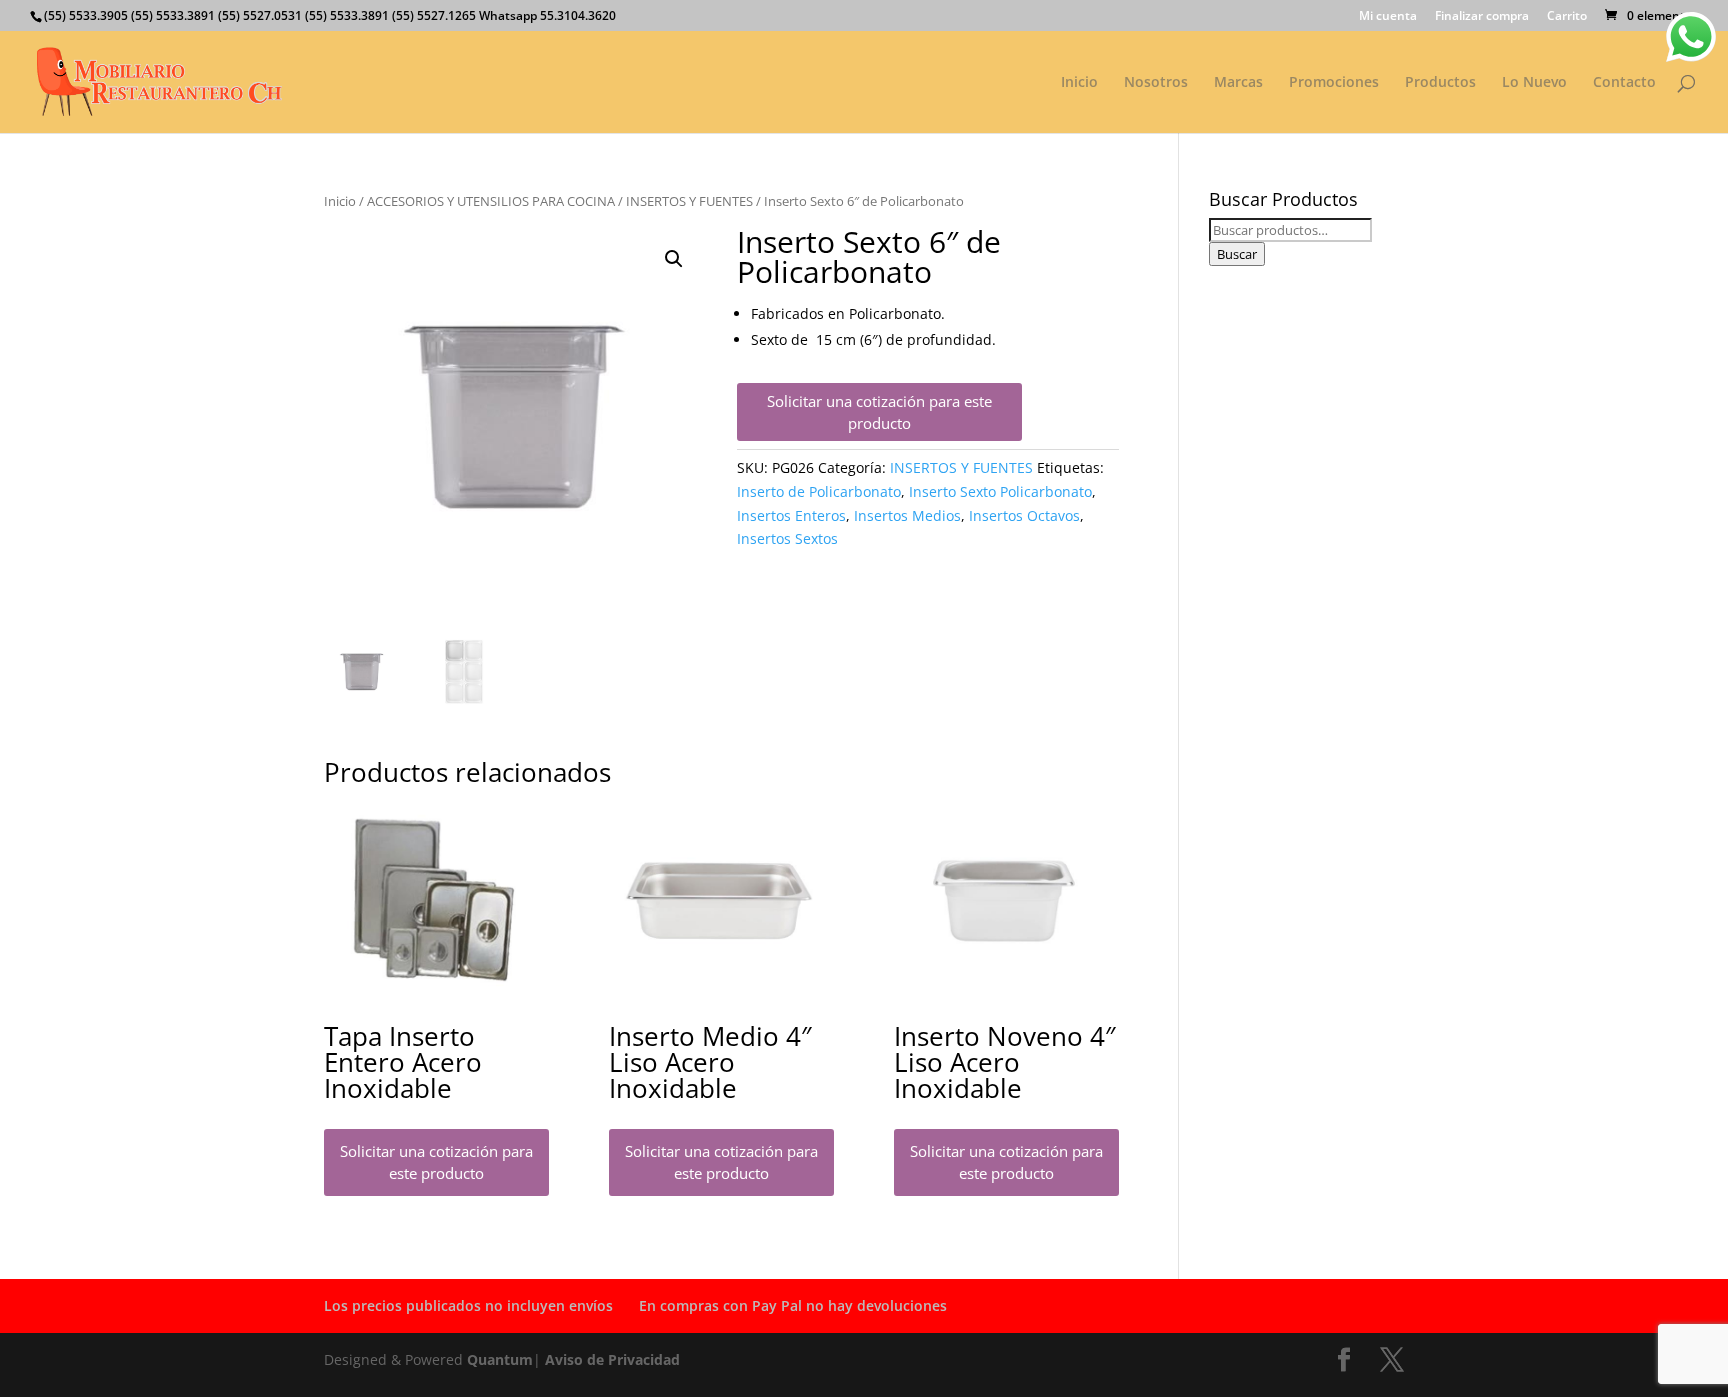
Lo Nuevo (1534, 83)
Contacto (1624, 83)
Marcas (1238, 83)
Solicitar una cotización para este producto (879, 412)
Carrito (1567, 17)
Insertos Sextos (787, 538)
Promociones (1334, 83)
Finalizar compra (1482, 17)
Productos (1440, 83)
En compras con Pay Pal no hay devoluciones (793, 1305)
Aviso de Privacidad (612, 1359)
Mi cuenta (1388, 17)
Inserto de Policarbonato (819, 491)
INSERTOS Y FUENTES (689, 201)
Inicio (1079, 83)
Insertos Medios (907, 515)
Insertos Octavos (1024, 515)
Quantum (500, 1359)
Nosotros (1156, 83)
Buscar (1237, 254)
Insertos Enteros (791, 515)
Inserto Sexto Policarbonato (1000, 491)
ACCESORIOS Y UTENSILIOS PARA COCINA (491, 201)
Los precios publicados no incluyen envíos (468, 1305)
